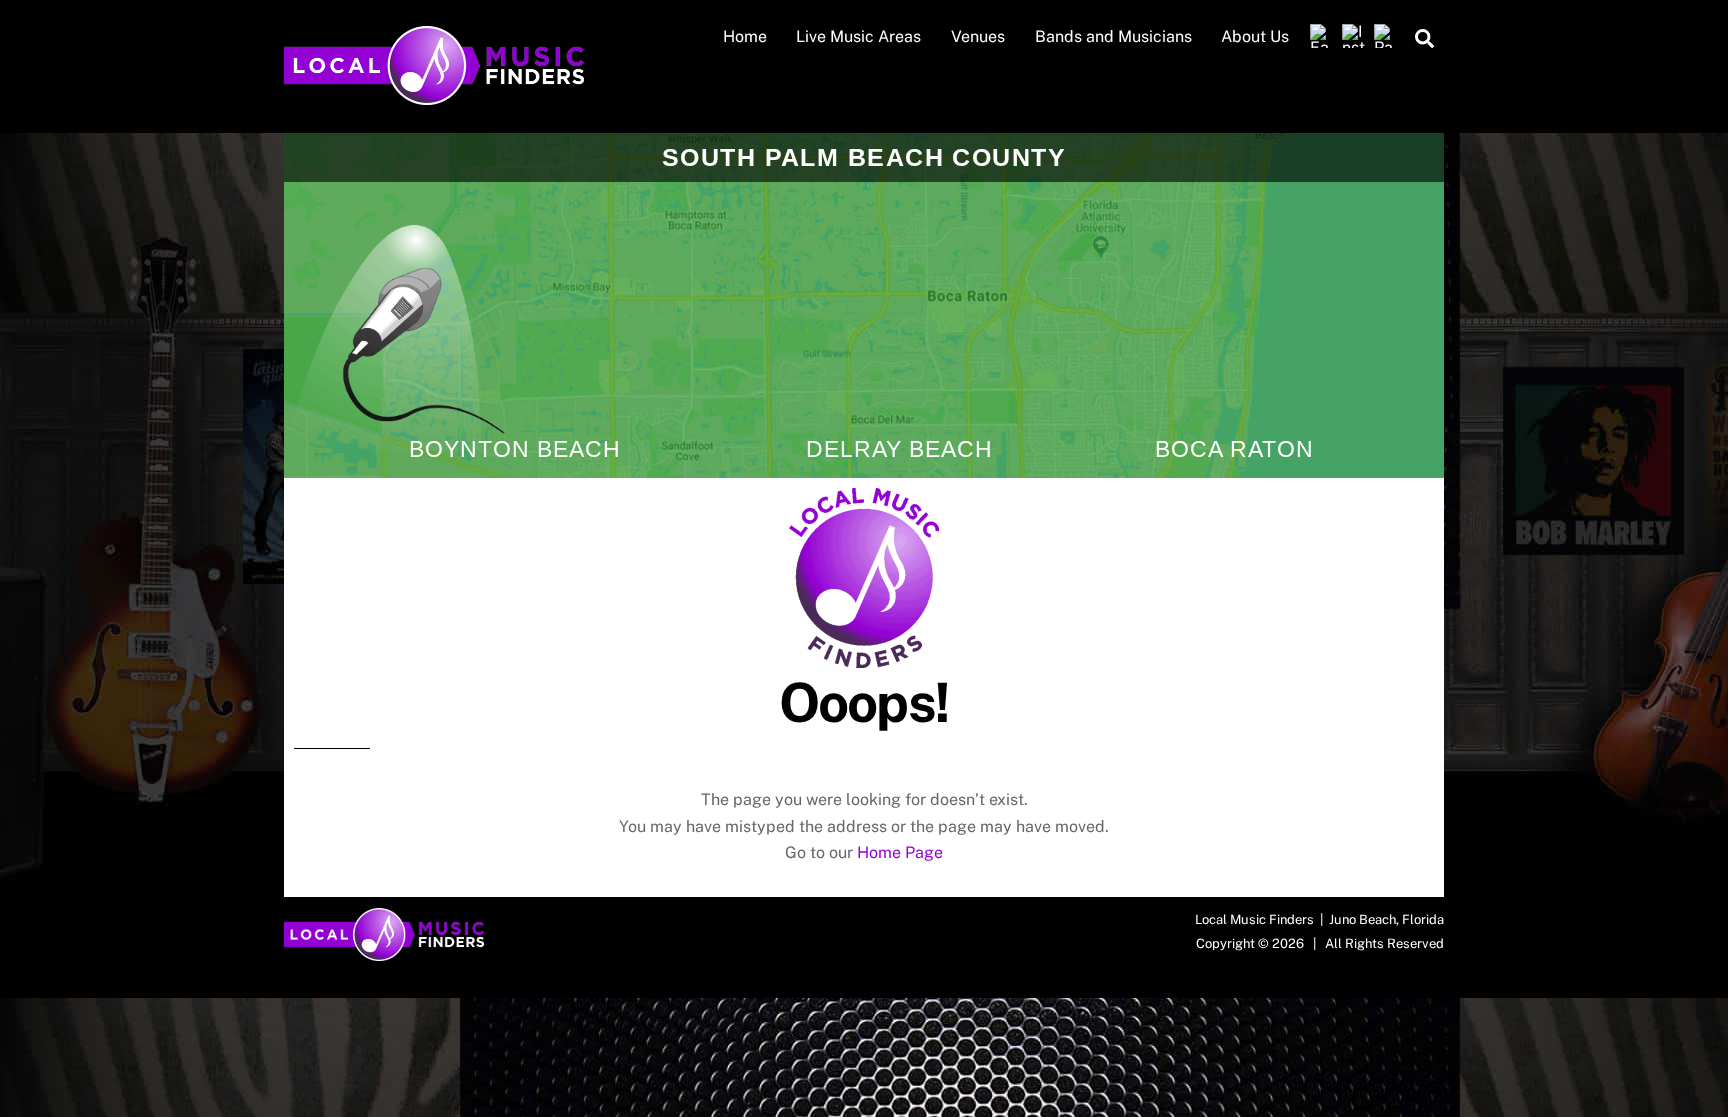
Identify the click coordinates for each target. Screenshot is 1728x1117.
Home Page (900, 852)
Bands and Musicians (1113, 36)
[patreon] (1386, 36)
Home (745, 36)
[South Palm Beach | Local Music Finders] (434, 95)
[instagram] (1354, 36)
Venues (978, 36)
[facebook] (1322, 36)
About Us (1255, 36)
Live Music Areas (858, 36)
